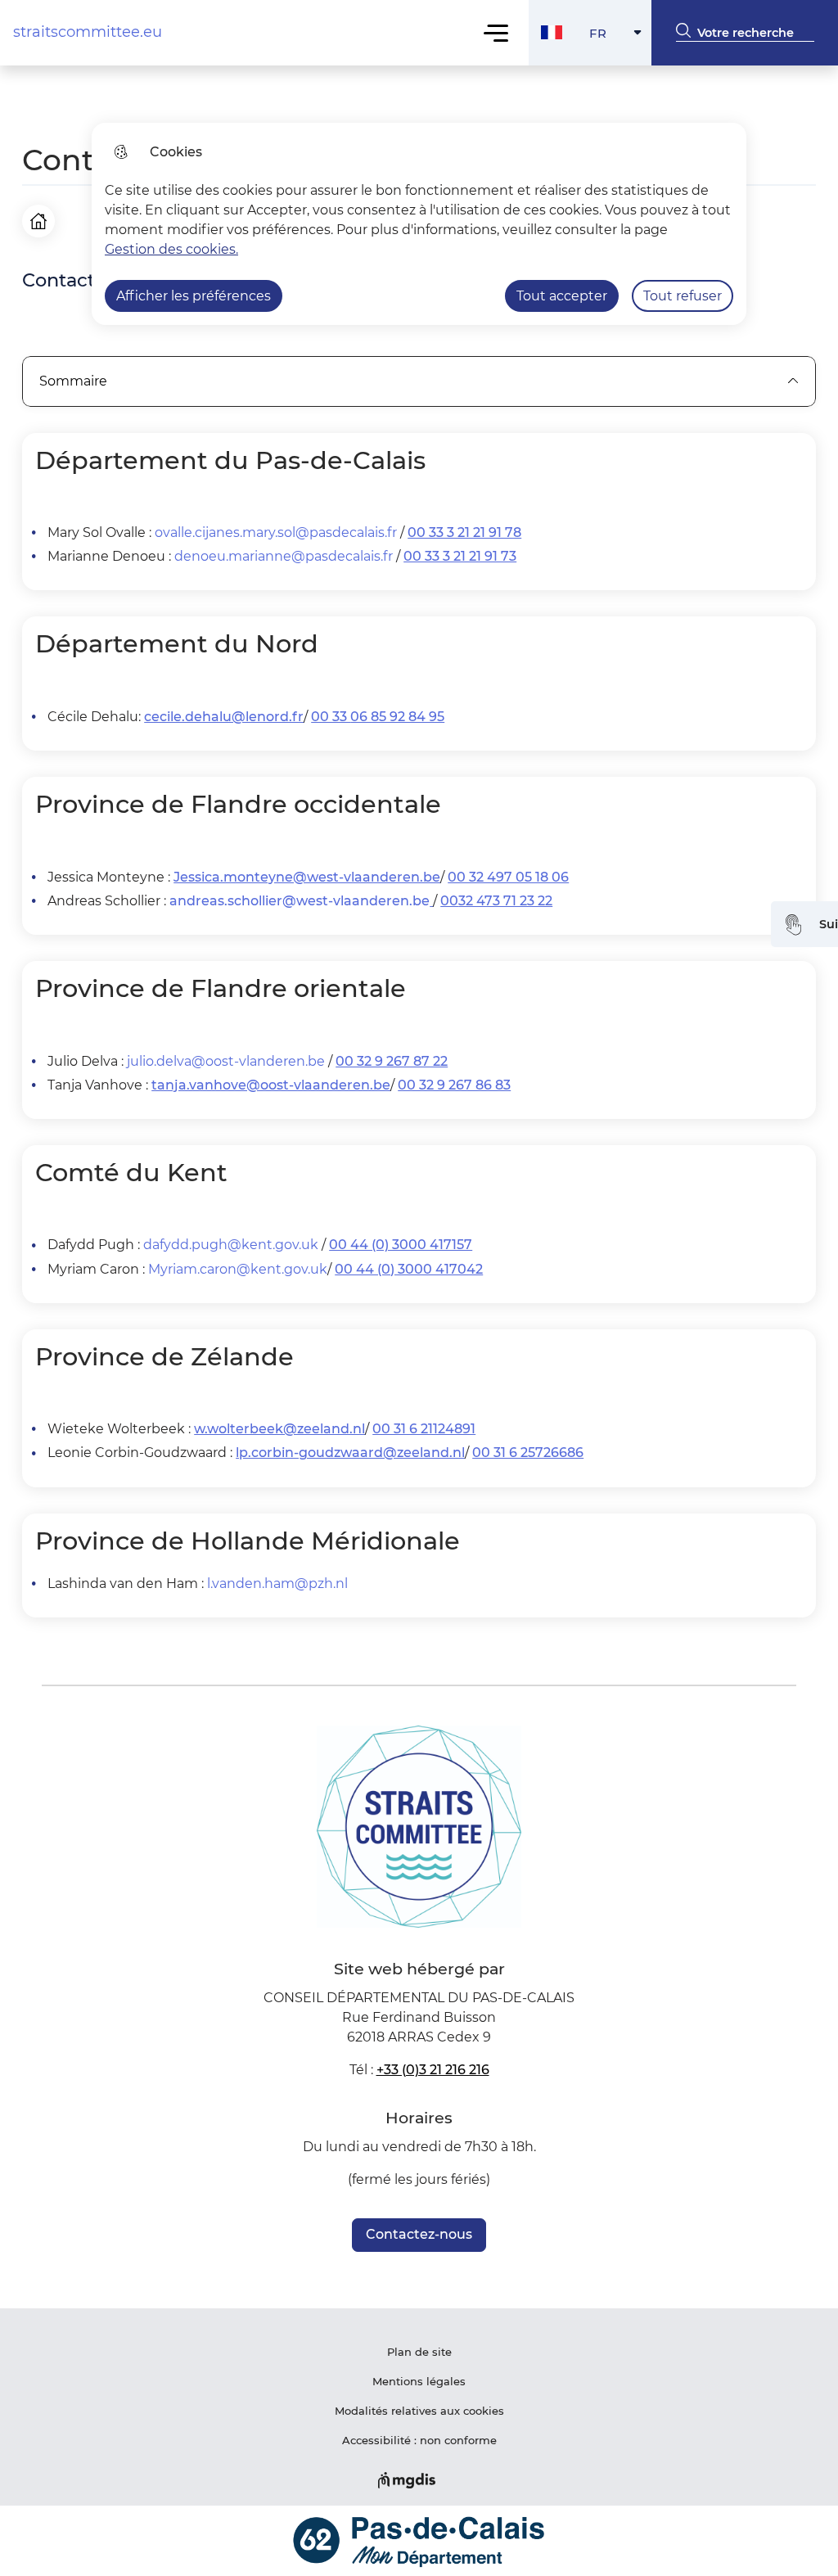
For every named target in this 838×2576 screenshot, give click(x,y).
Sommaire (73, 381)
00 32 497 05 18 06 (508, 877)
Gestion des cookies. (171, 249)
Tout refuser (683, 296)
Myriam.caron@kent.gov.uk (238, 1269)
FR (620, 37)
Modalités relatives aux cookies (419, 2411)
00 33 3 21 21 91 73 (460, 556)
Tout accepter (562, 296)
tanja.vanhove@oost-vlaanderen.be (271, 1085)
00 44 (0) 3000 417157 (401, 1245)
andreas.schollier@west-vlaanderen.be (300, 901)
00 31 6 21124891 (424, 1429)
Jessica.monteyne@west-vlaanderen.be (307, 877)
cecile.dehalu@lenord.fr (224, 717)
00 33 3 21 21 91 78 (464, 532)
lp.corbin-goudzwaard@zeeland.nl (350, 1453)
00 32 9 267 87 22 (392, 1061)
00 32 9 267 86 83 (454, 1085)
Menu (496, 32)
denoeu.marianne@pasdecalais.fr (284, 556)
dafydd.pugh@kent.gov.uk (231, 1245)
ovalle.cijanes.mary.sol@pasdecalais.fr (276, 532)
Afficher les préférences (194, 296)
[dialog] (419, 224)
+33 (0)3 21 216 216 (433, 2070)
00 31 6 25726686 (528, 1453)
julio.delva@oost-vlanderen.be (226, 1061)
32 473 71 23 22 (505, 901)
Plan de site (419, 2352)
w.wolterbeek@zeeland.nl (279, 1429)
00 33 (331, 717)
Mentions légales (419, 2381)
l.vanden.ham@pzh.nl (277, 1583)
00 (449, 901)
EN (620, 102)
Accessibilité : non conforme (419, 2440)
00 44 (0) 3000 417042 (409, 1269)
